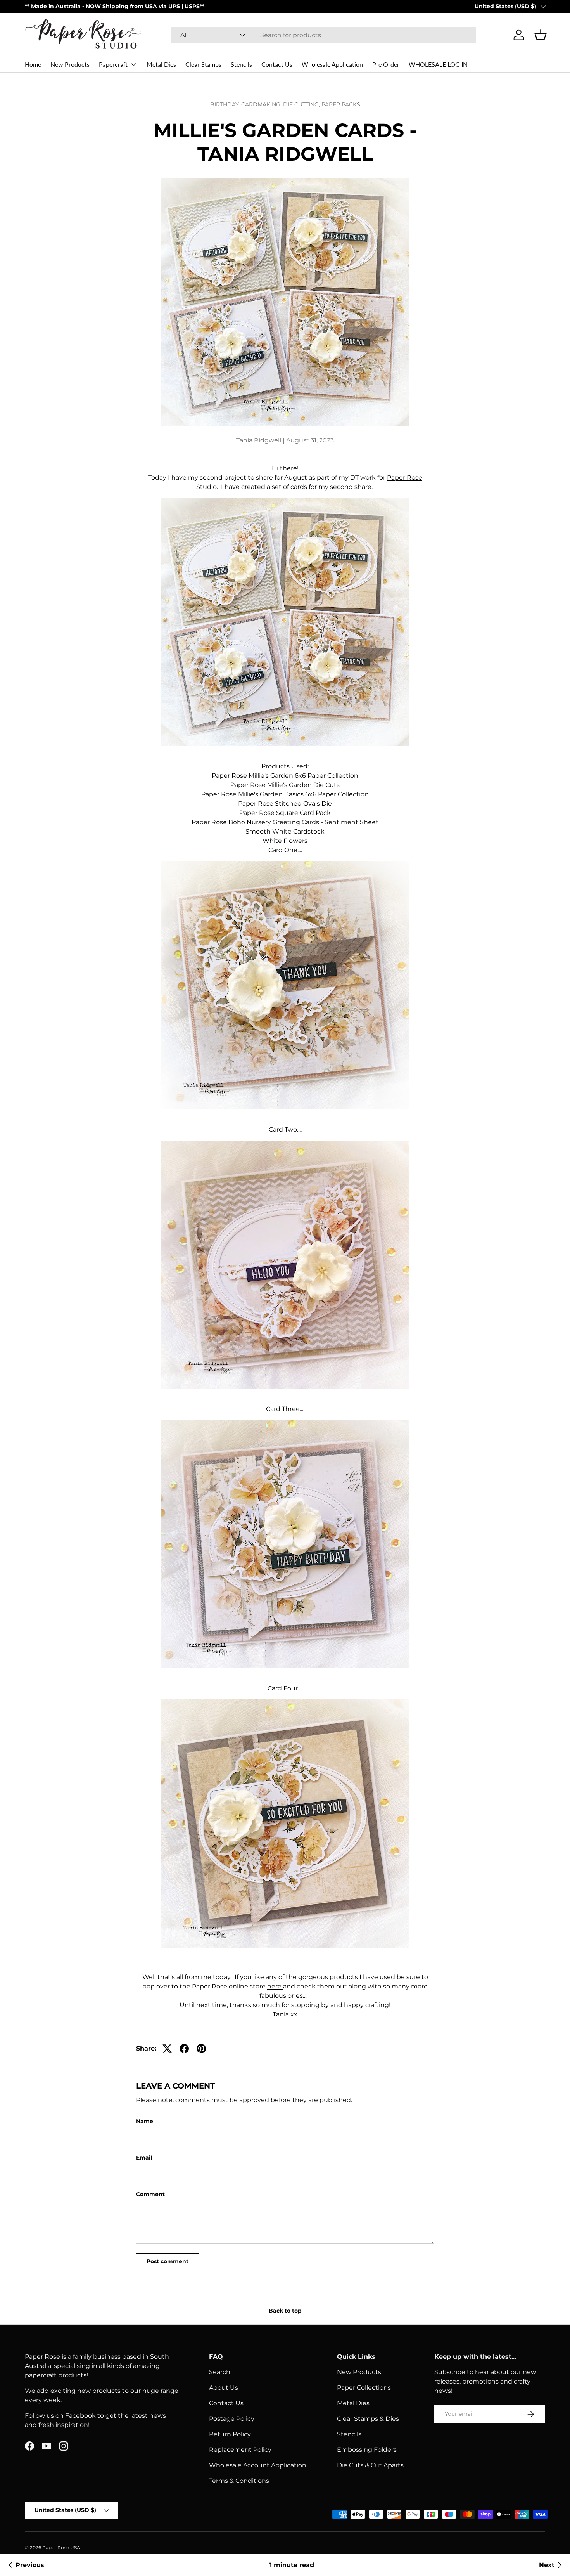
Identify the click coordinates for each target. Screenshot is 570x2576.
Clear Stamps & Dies (368, 2419)
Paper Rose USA (61, 2547)
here (274, 1986)
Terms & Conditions (239, 2481)
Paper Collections (364, 2388)
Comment (150, 2194)
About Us (224, 2388)
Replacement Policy (240, 2450)
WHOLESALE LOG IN (438, 64)
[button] (541, 35)
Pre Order (386, 64)
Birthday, (226, 104)
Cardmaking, (262, 104)
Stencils (241, 64)
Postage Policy (232, 2419)
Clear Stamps (203, 64)
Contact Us (277, 64)
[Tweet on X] (167, 2049)
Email (144, 2158)
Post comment (168, 2261)
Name (145, 2121)
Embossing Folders (367, 2450)
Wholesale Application (332, 64)
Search (220, 2372)
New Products (70, 64)
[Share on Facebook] (184, 2049)
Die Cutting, (302, 104)
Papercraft (113, 64)
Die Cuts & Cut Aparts (370, 2465)
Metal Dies (161, 64)
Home (33, 64)
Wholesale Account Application (258, 2465)
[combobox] (324, 35)
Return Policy (230, 2434)
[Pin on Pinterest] (201, 2049)
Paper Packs (341, 104)
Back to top (285, 2311)
